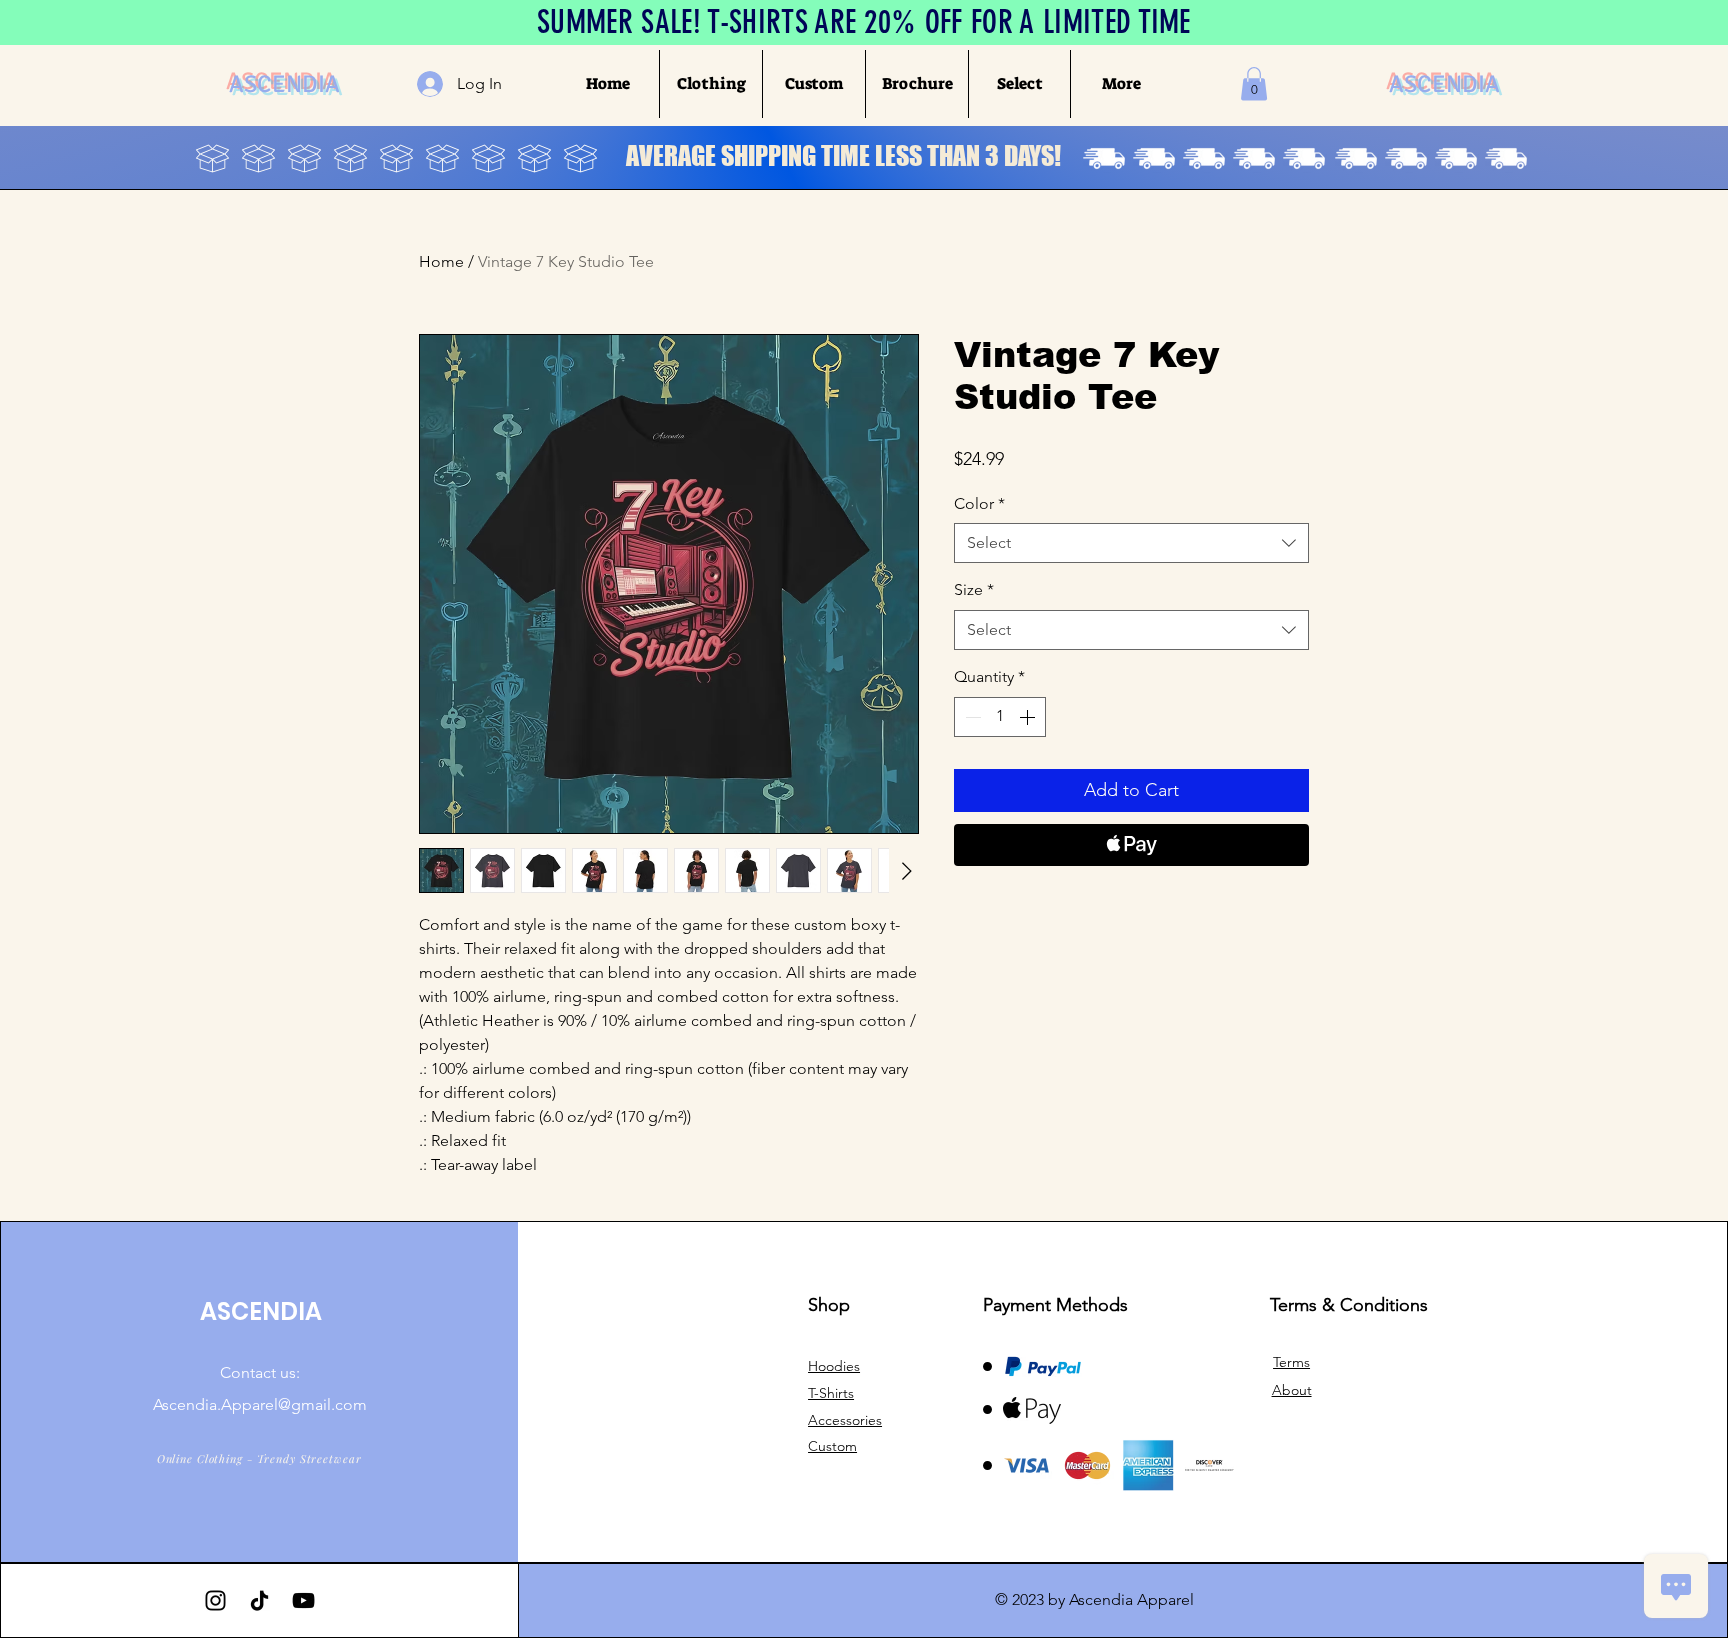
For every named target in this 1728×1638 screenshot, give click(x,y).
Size (974, 589)
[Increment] (1029, 717)
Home (441, 261)
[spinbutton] (1000, 717)
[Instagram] (215, 1600)
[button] (710, 84)
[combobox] (1131, 543)
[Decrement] (971, 717)
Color (979, 503)
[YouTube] (303, 1600)
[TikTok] (259, 1600)
